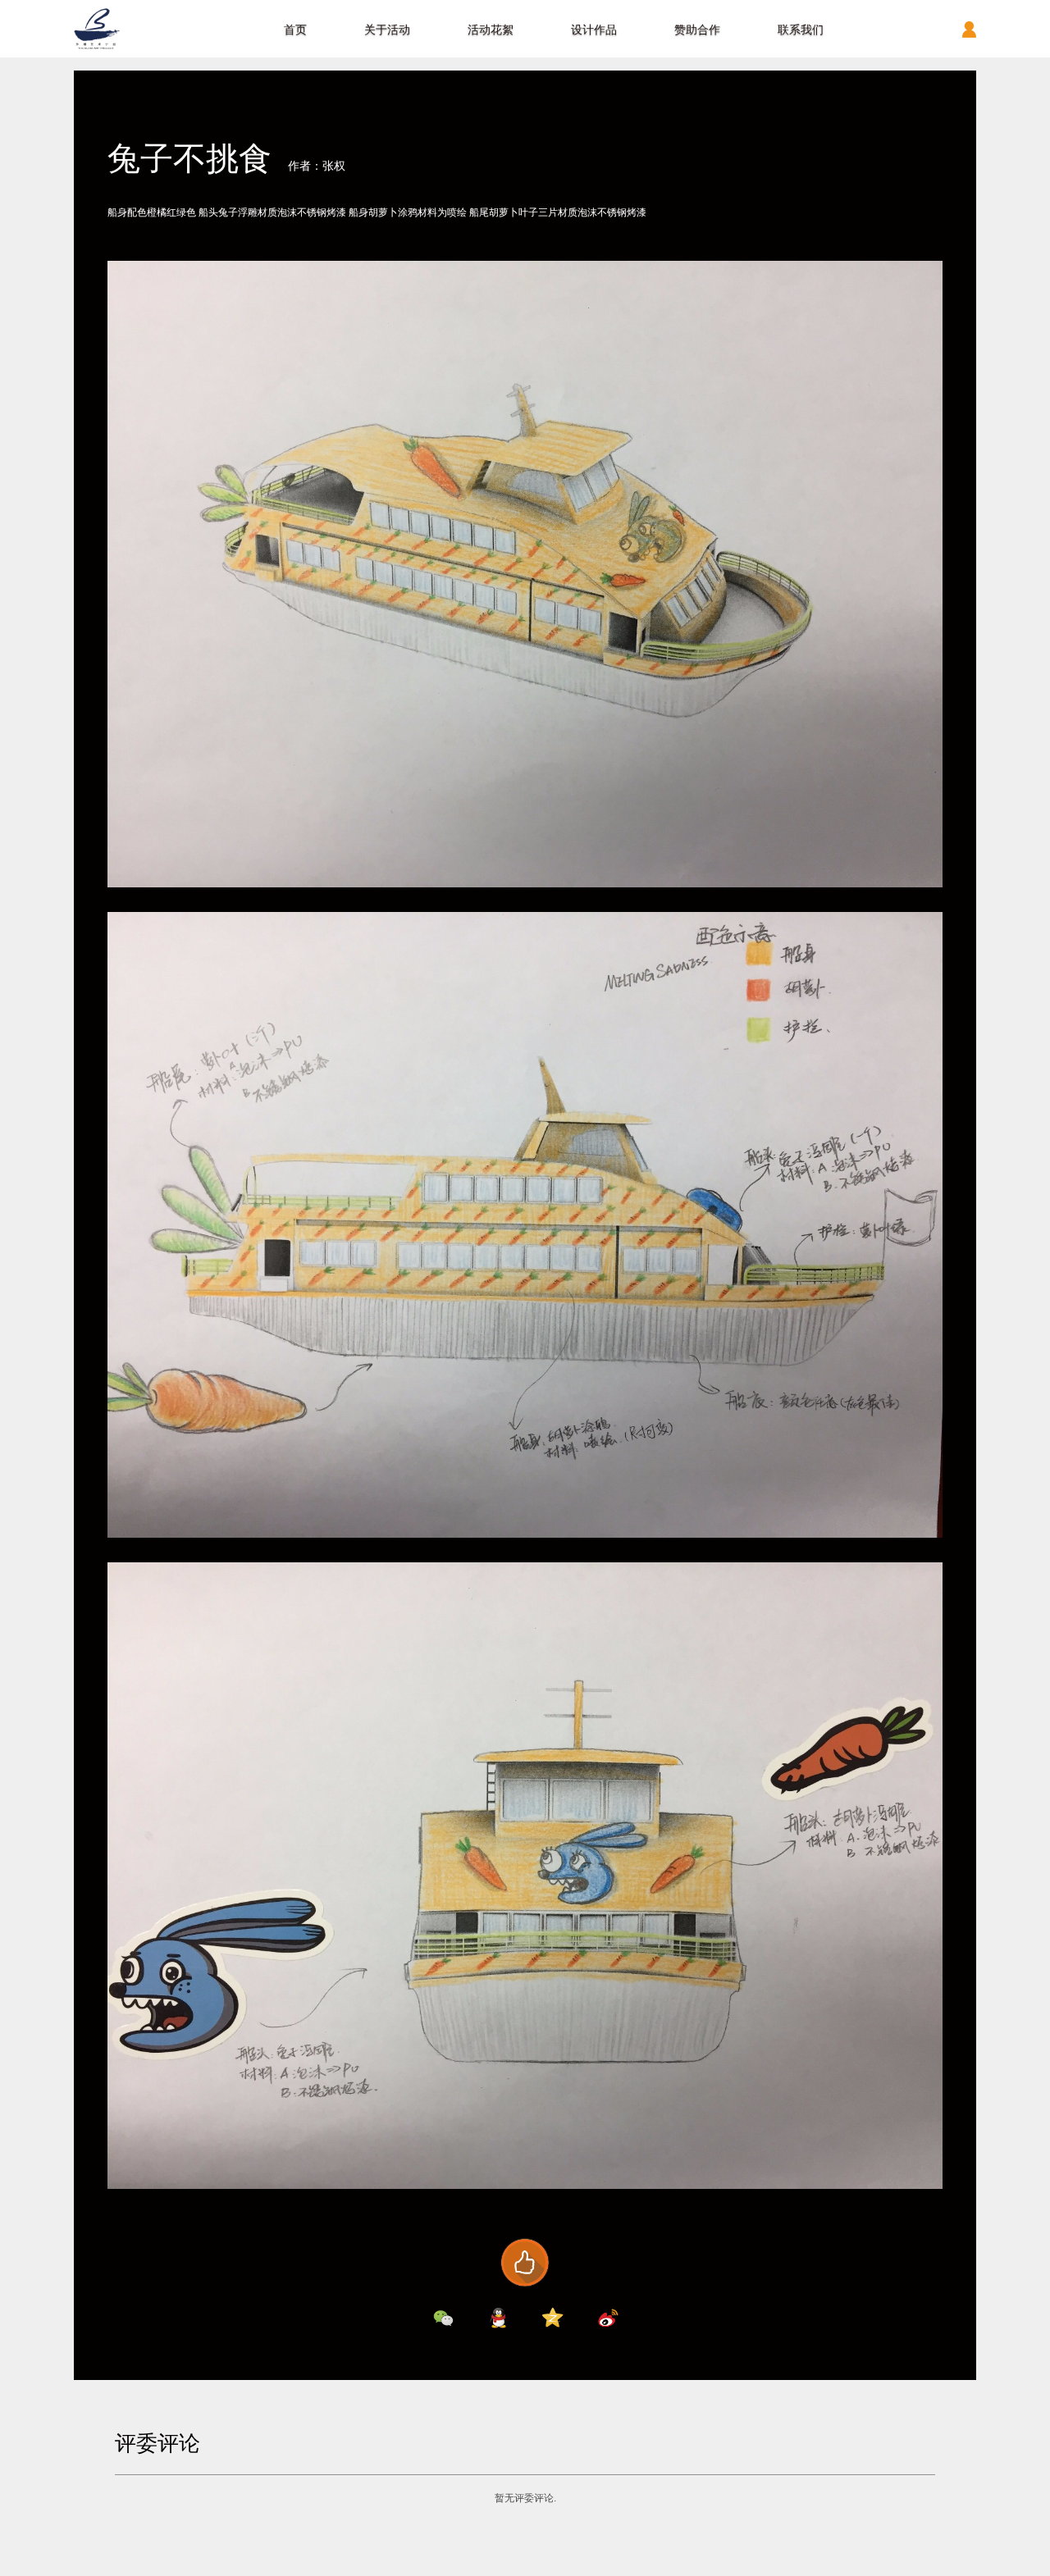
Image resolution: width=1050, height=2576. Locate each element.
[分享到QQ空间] (553, 2318)
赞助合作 (697, 30)
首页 (295, 30)
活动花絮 (491, 30)
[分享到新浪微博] (608, 2318)
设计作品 (594, 30)
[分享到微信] (443, 2318)
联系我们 (801, 30)
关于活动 (387, 30)
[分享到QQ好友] (498, 2318)
